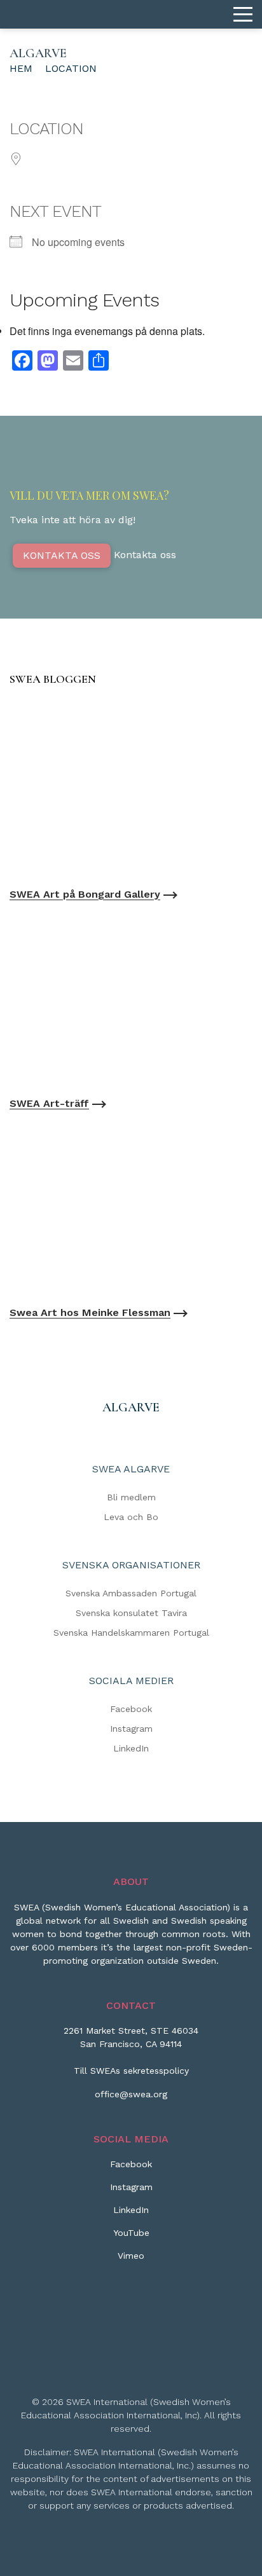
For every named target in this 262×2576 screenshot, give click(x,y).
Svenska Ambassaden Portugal (131, 1593)
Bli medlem (131, 1497)
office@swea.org (131, 2094)
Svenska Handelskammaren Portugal (131, 1633)
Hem (21, 68)
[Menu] (243, 15)
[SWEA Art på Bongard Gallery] (131, 790)
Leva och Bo (131, 1517)
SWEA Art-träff (49, 1103)
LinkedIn (131, 1748)
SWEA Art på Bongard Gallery (85, 894)
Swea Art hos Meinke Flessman (90, 1312)
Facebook (131, 1709)
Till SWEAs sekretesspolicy (131, 2071)
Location (71, 68)
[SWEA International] (131, 14)
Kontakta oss (62, 555)
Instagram (131, 1729)
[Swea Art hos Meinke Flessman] (131, 1208)
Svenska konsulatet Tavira (131, 1613)
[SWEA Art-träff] (131, 999)
